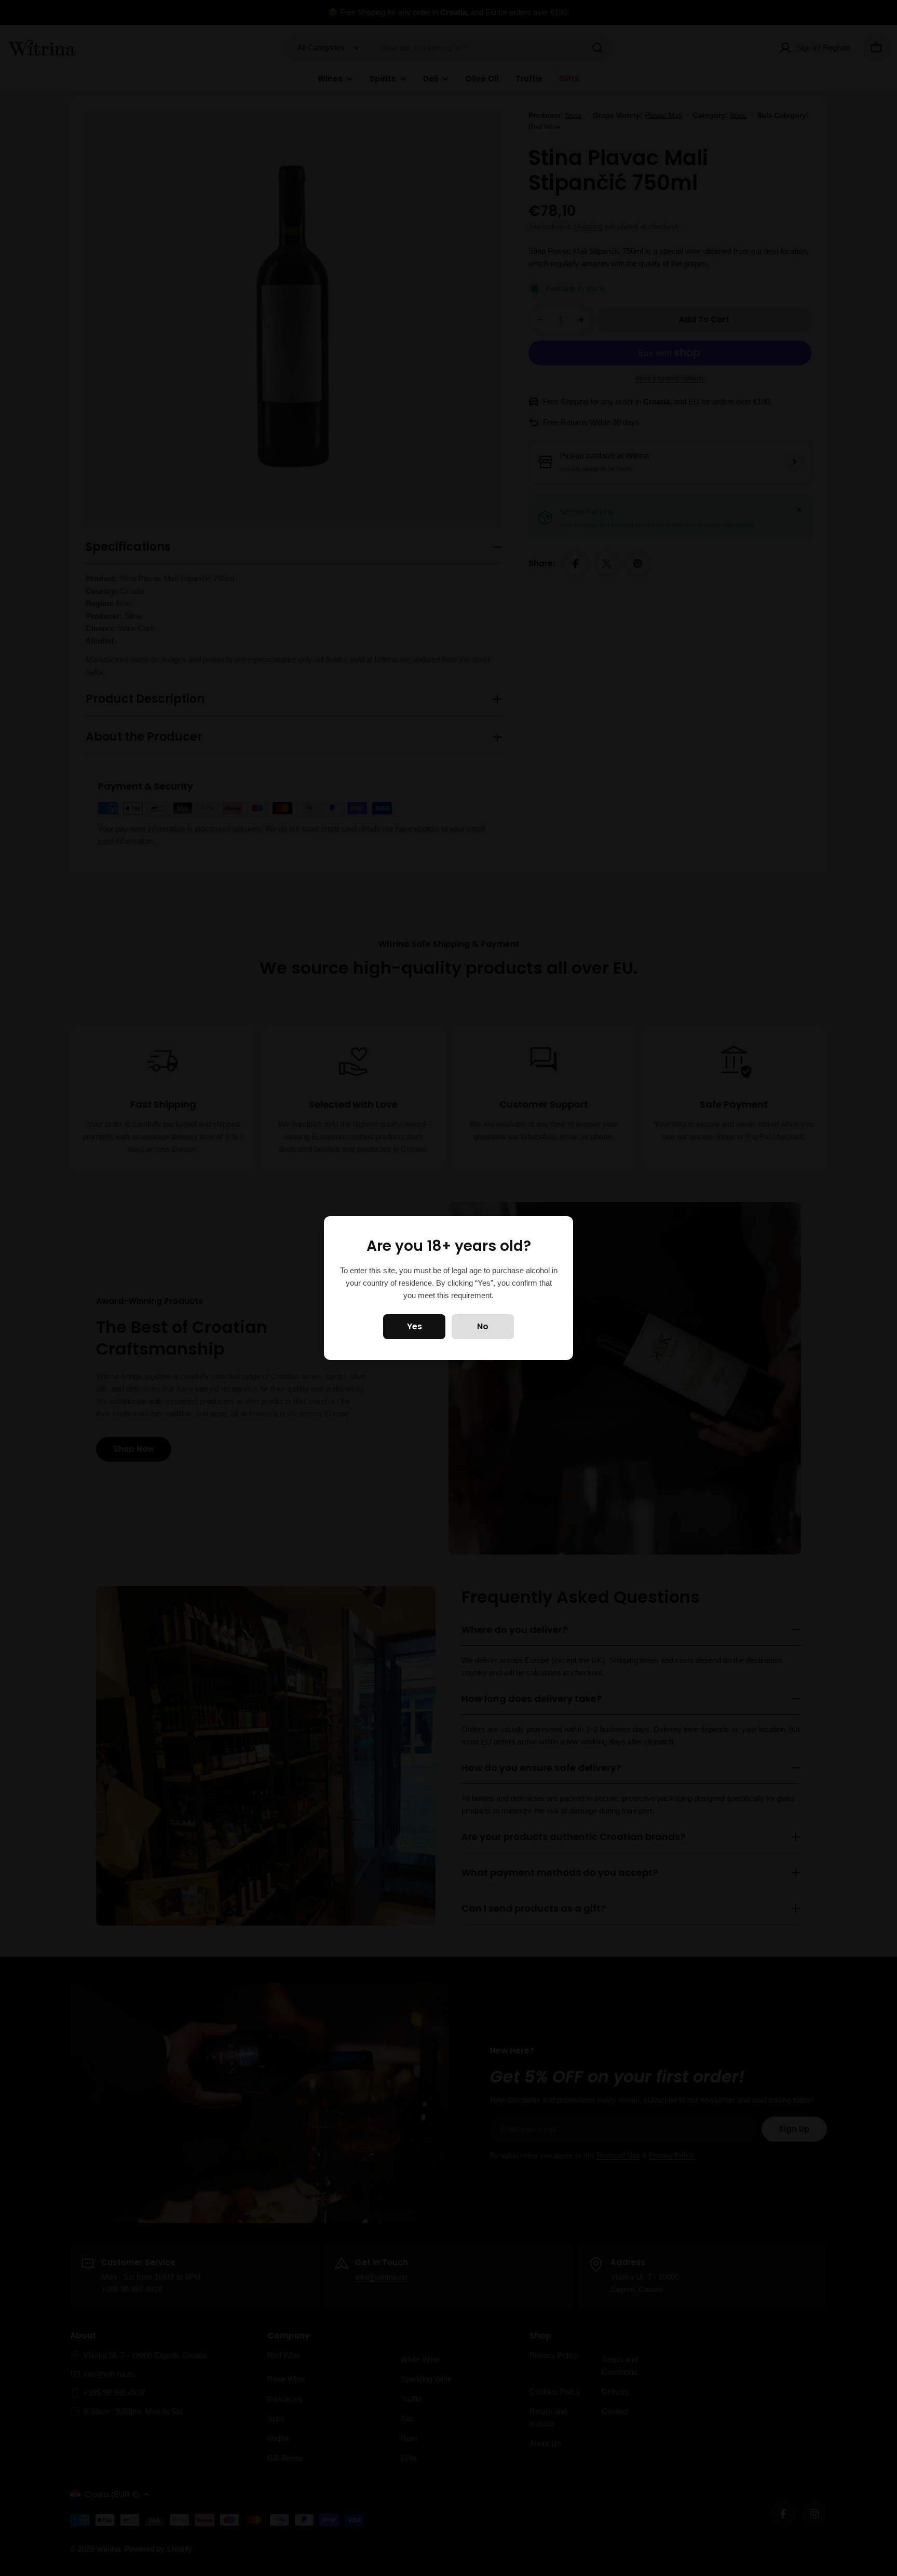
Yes (414, 1326)
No (483, 1326)
